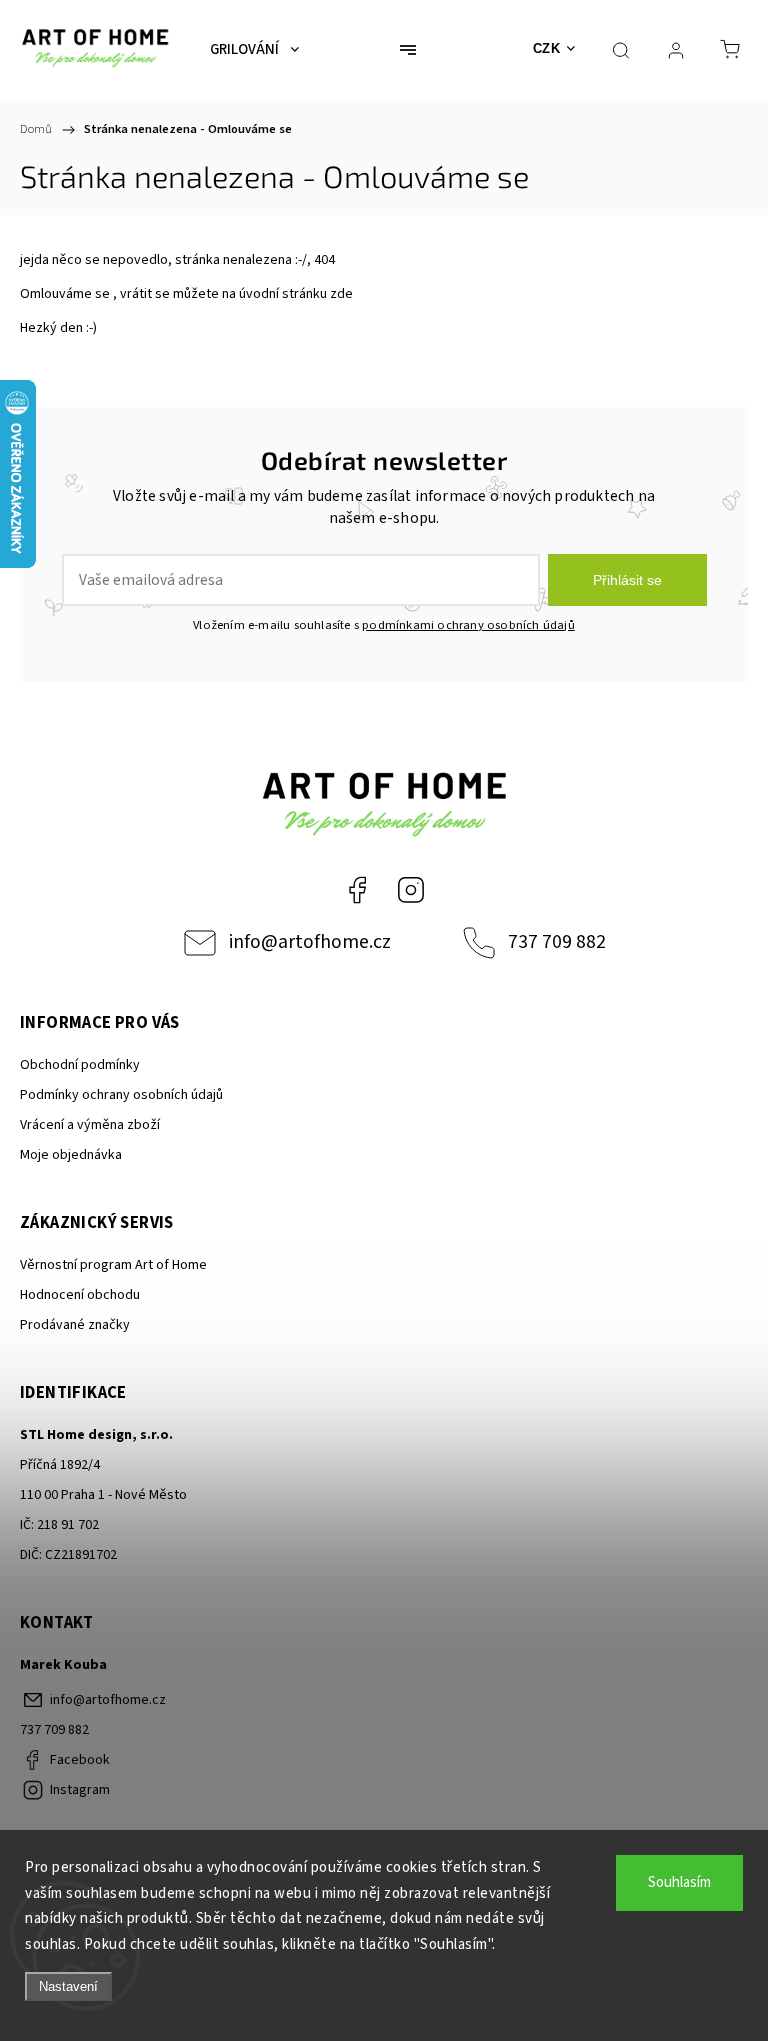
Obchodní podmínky (80, 1065)
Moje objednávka (71, 1155)
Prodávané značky (75, 1325)
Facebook (357, 890)
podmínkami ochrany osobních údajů (468, 625)
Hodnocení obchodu (80, 1295)
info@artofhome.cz (310, 942)
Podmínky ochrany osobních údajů (121, 1095)
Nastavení (68, 1986)
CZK (547, 48)
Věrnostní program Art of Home (113, 1265)
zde (341, 294)
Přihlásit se (627, 580)
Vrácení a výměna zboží (90, 1125)
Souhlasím (679, 1882)
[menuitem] (254, 50)
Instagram (411, 890)
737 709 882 (557, 942)
